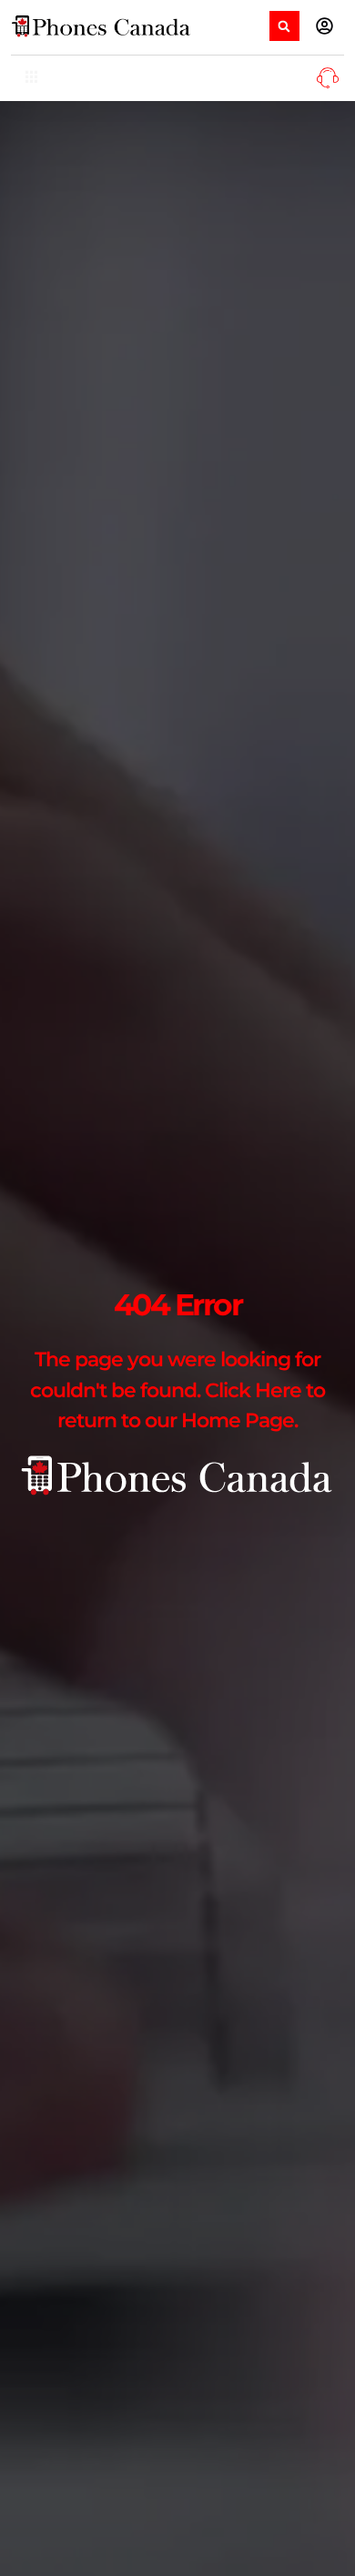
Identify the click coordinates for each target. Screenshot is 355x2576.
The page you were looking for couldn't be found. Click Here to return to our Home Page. (177, 1389)
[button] (284, 26)
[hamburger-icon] (31, 78)
